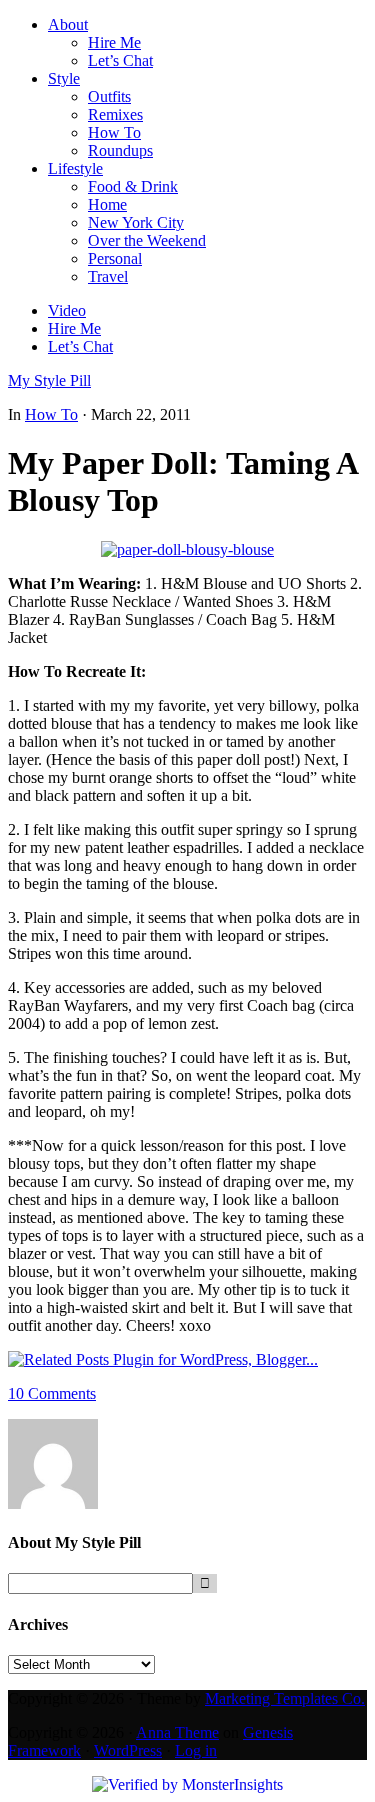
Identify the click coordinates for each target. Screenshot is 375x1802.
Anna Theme (177, 1732)
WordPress (128, 1750)
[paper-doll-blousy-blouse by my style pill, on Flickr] (187, 549)
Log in (196, 1750)
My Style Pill (49, 380)
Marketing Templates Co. (285, 1698)
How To (51, 414)
